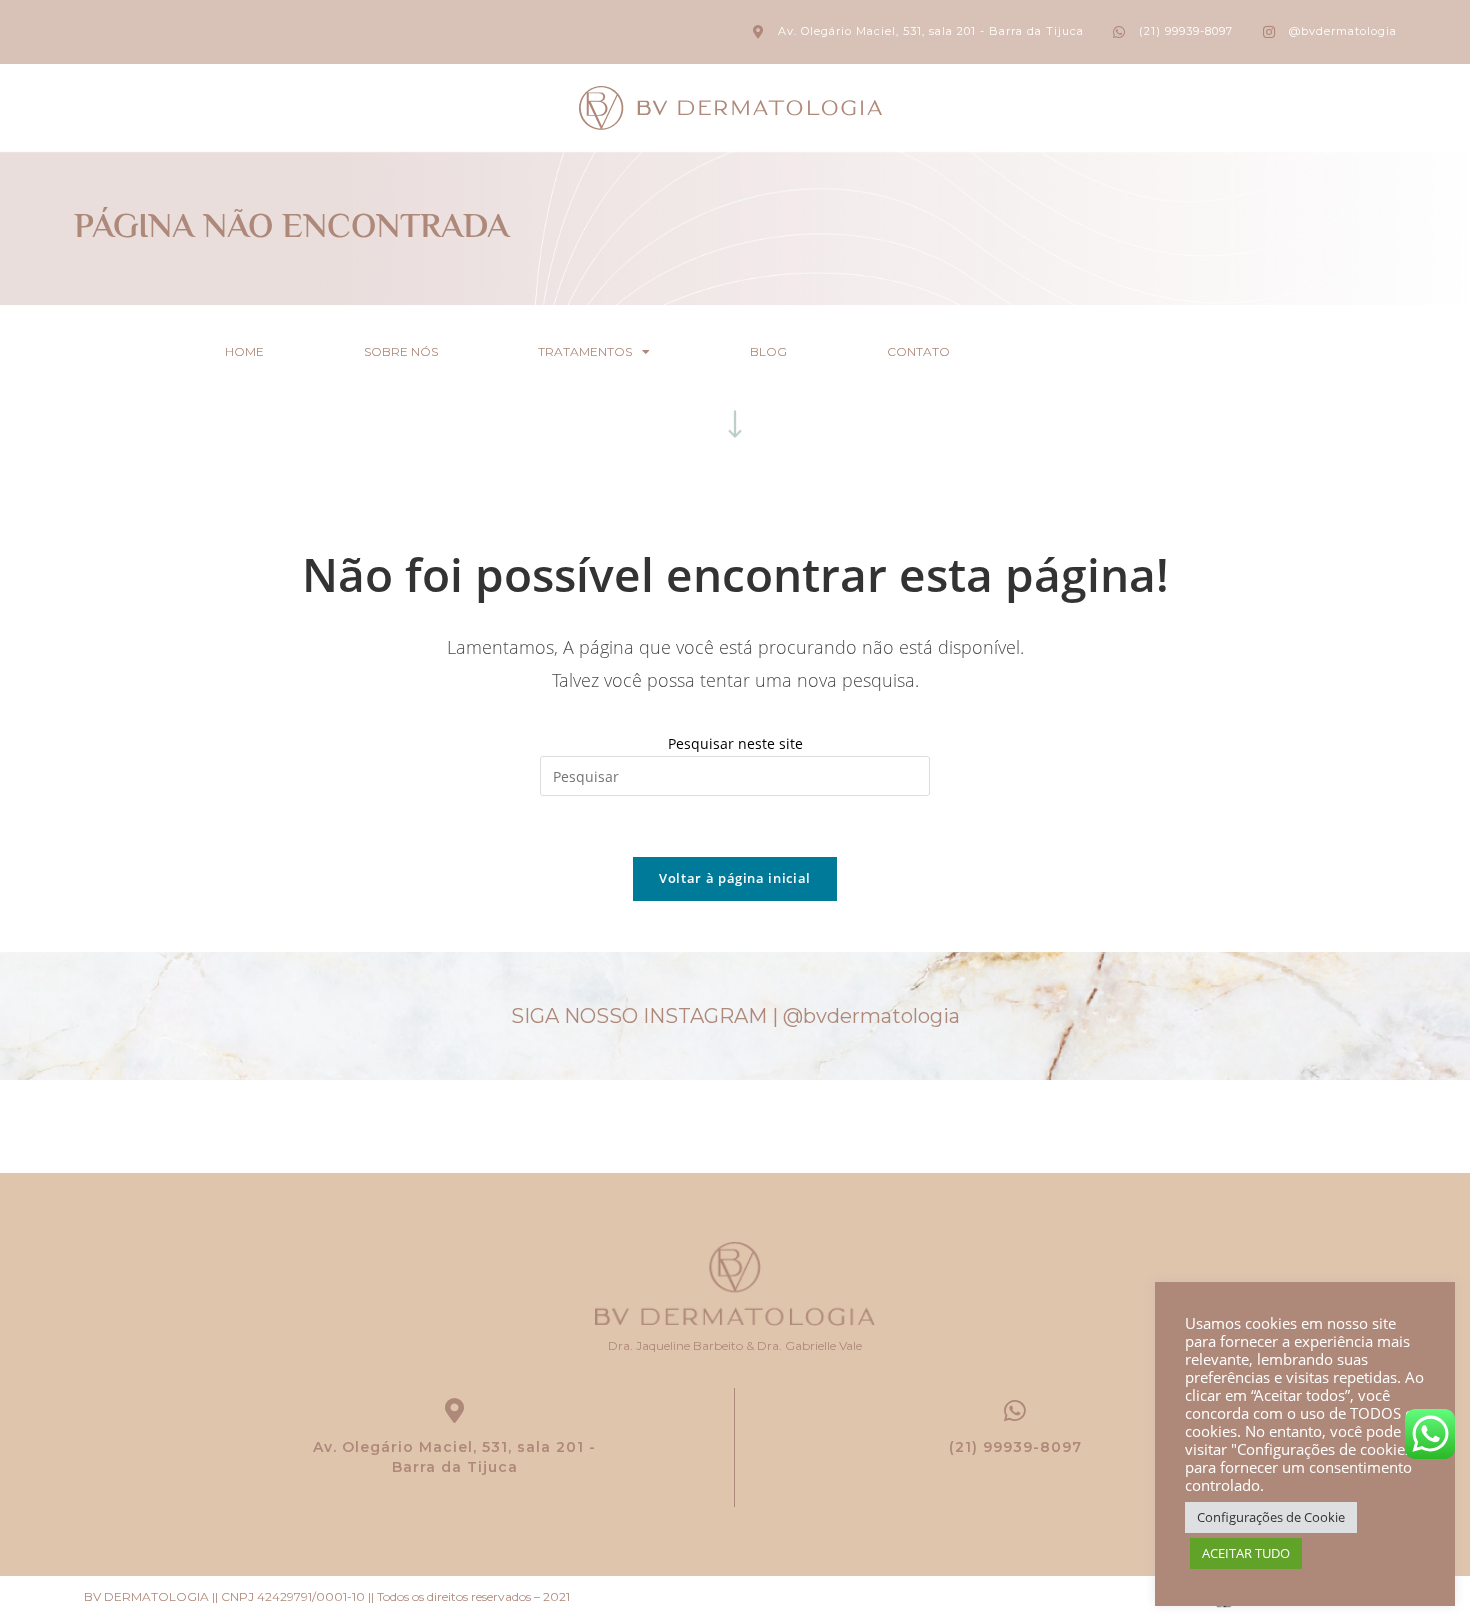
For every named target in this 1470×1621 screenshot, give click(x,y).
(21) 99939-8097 (1015, 1447)
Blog (768, 351)
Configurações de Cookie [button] (1271, 1517)
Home (244, 351)
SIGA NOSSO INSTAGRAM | (735, 1016)
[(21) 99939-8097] (1015, 1410)
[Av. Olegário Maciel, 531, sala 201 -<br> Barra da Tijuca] (454, 1410)
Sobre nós (401, 351)
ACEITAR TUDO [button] (1246, 1553)
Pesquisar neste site (735, 743)
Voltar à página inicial (735, 878)
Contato (918, 351)
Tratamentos (585, 351)
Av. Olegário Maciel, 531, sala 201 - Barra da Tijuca (454, 1457)
